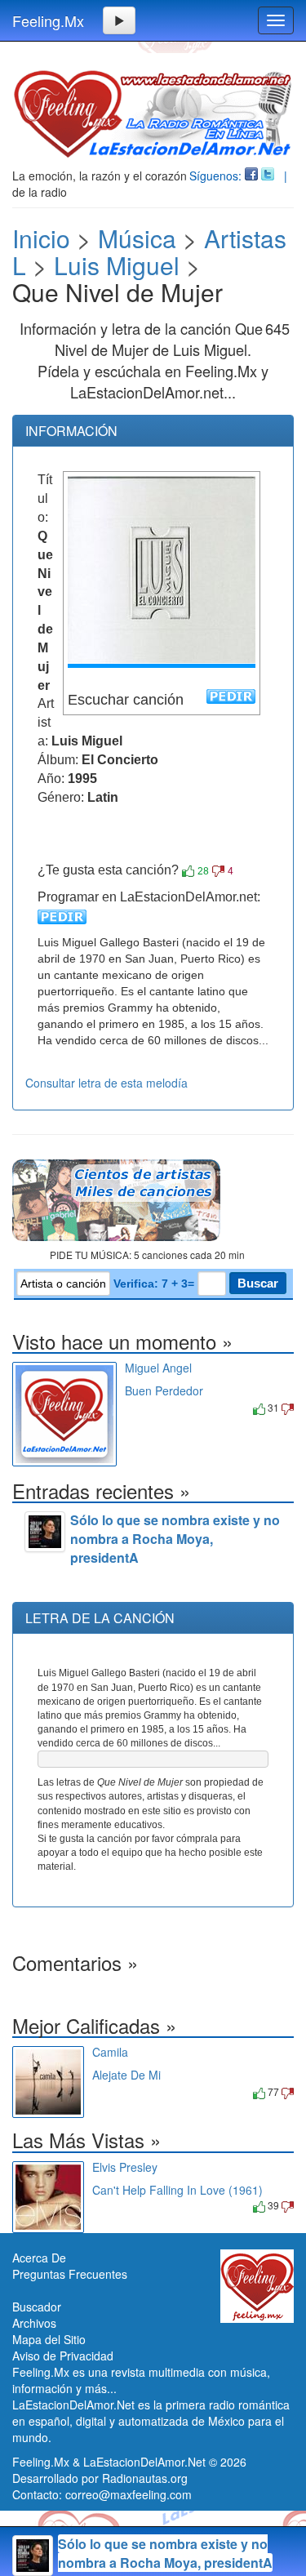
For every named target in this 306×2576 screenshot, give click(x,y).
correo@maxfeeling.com (129, 2494)
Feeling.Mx (48, 20)
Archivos (34, 2323)
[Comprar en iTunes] (143, 1407)
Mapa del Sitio (49, 2339)
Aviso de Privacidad (63, 2356)
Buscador (37, 2307)
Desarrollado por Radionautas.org (100, 2478)
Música (137, 238)
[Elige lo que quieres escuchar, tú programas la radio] (153, 1200)
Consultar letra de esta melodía (106, 1083)
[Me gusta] (188, 871)
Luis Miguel (117, 265)
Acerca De (39, 2258)
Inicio (41, 238)
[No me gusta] (218, 871)
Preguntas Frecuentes (70, 2274)
